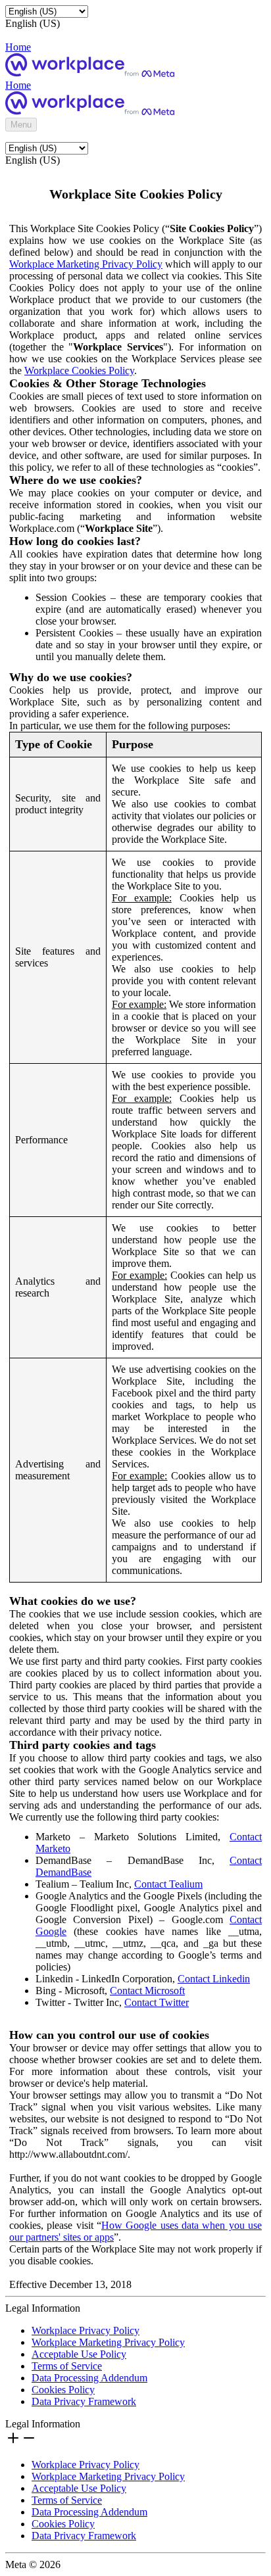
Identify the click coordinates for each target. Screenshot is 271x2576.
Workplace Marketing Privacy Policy (86, 264)
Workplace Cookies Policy (79, 370)
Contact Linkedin (214, 1979)
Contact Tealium (168, 1884)
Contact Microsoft (147, 1991)
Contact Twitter (157, 2002)
